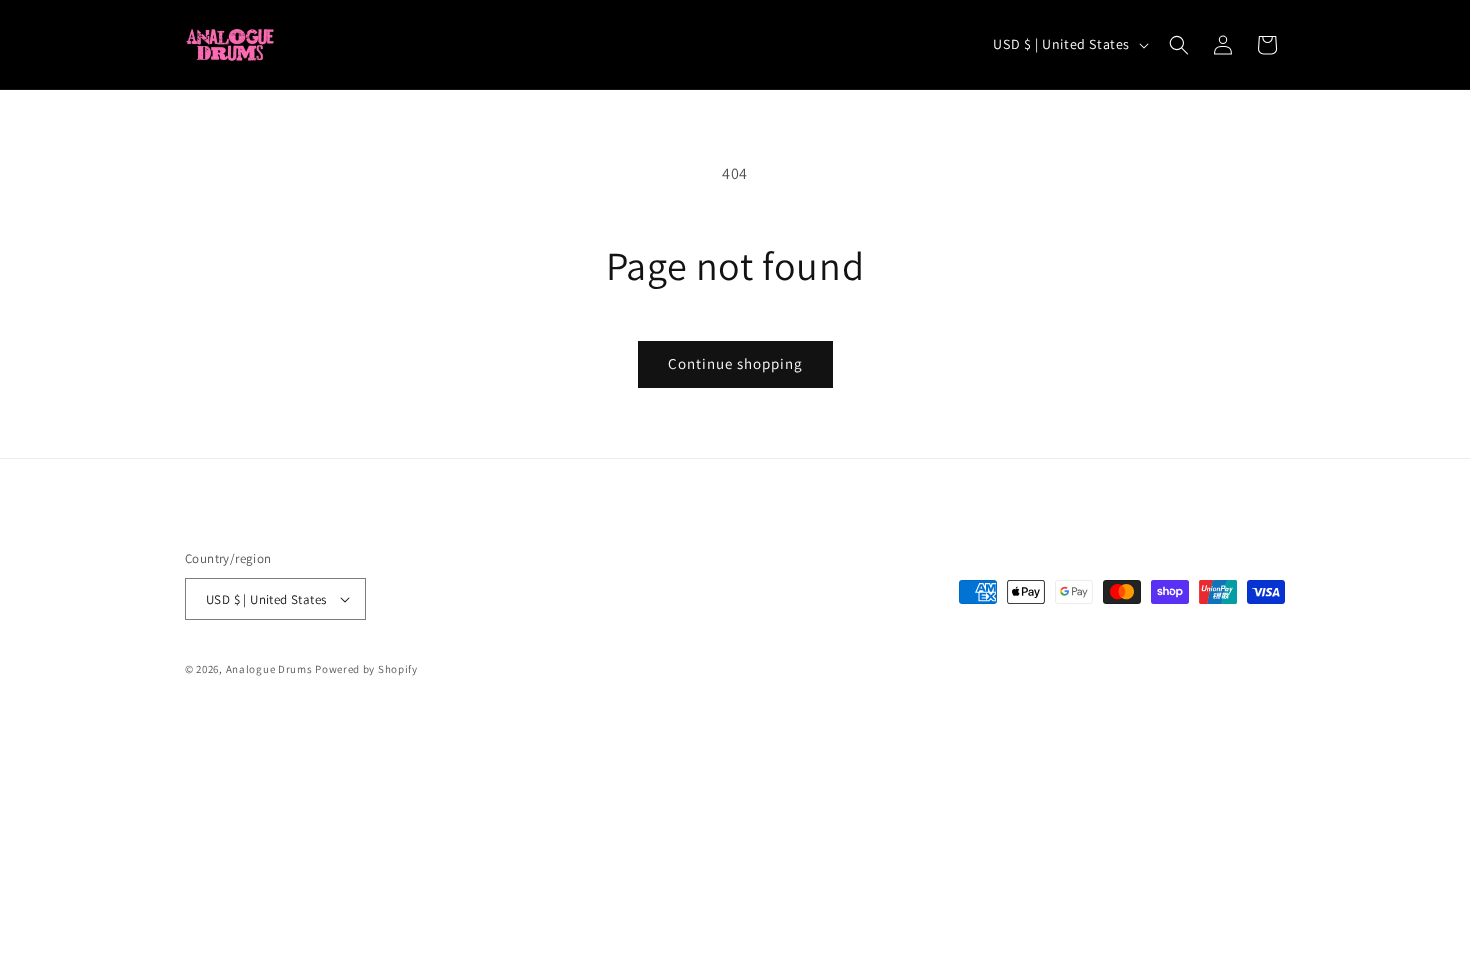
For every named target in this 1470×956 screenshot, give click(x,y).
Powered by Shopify (366, 669)
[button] (1179, 45)
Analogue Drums (269, 669)
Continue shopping (735, 363)
